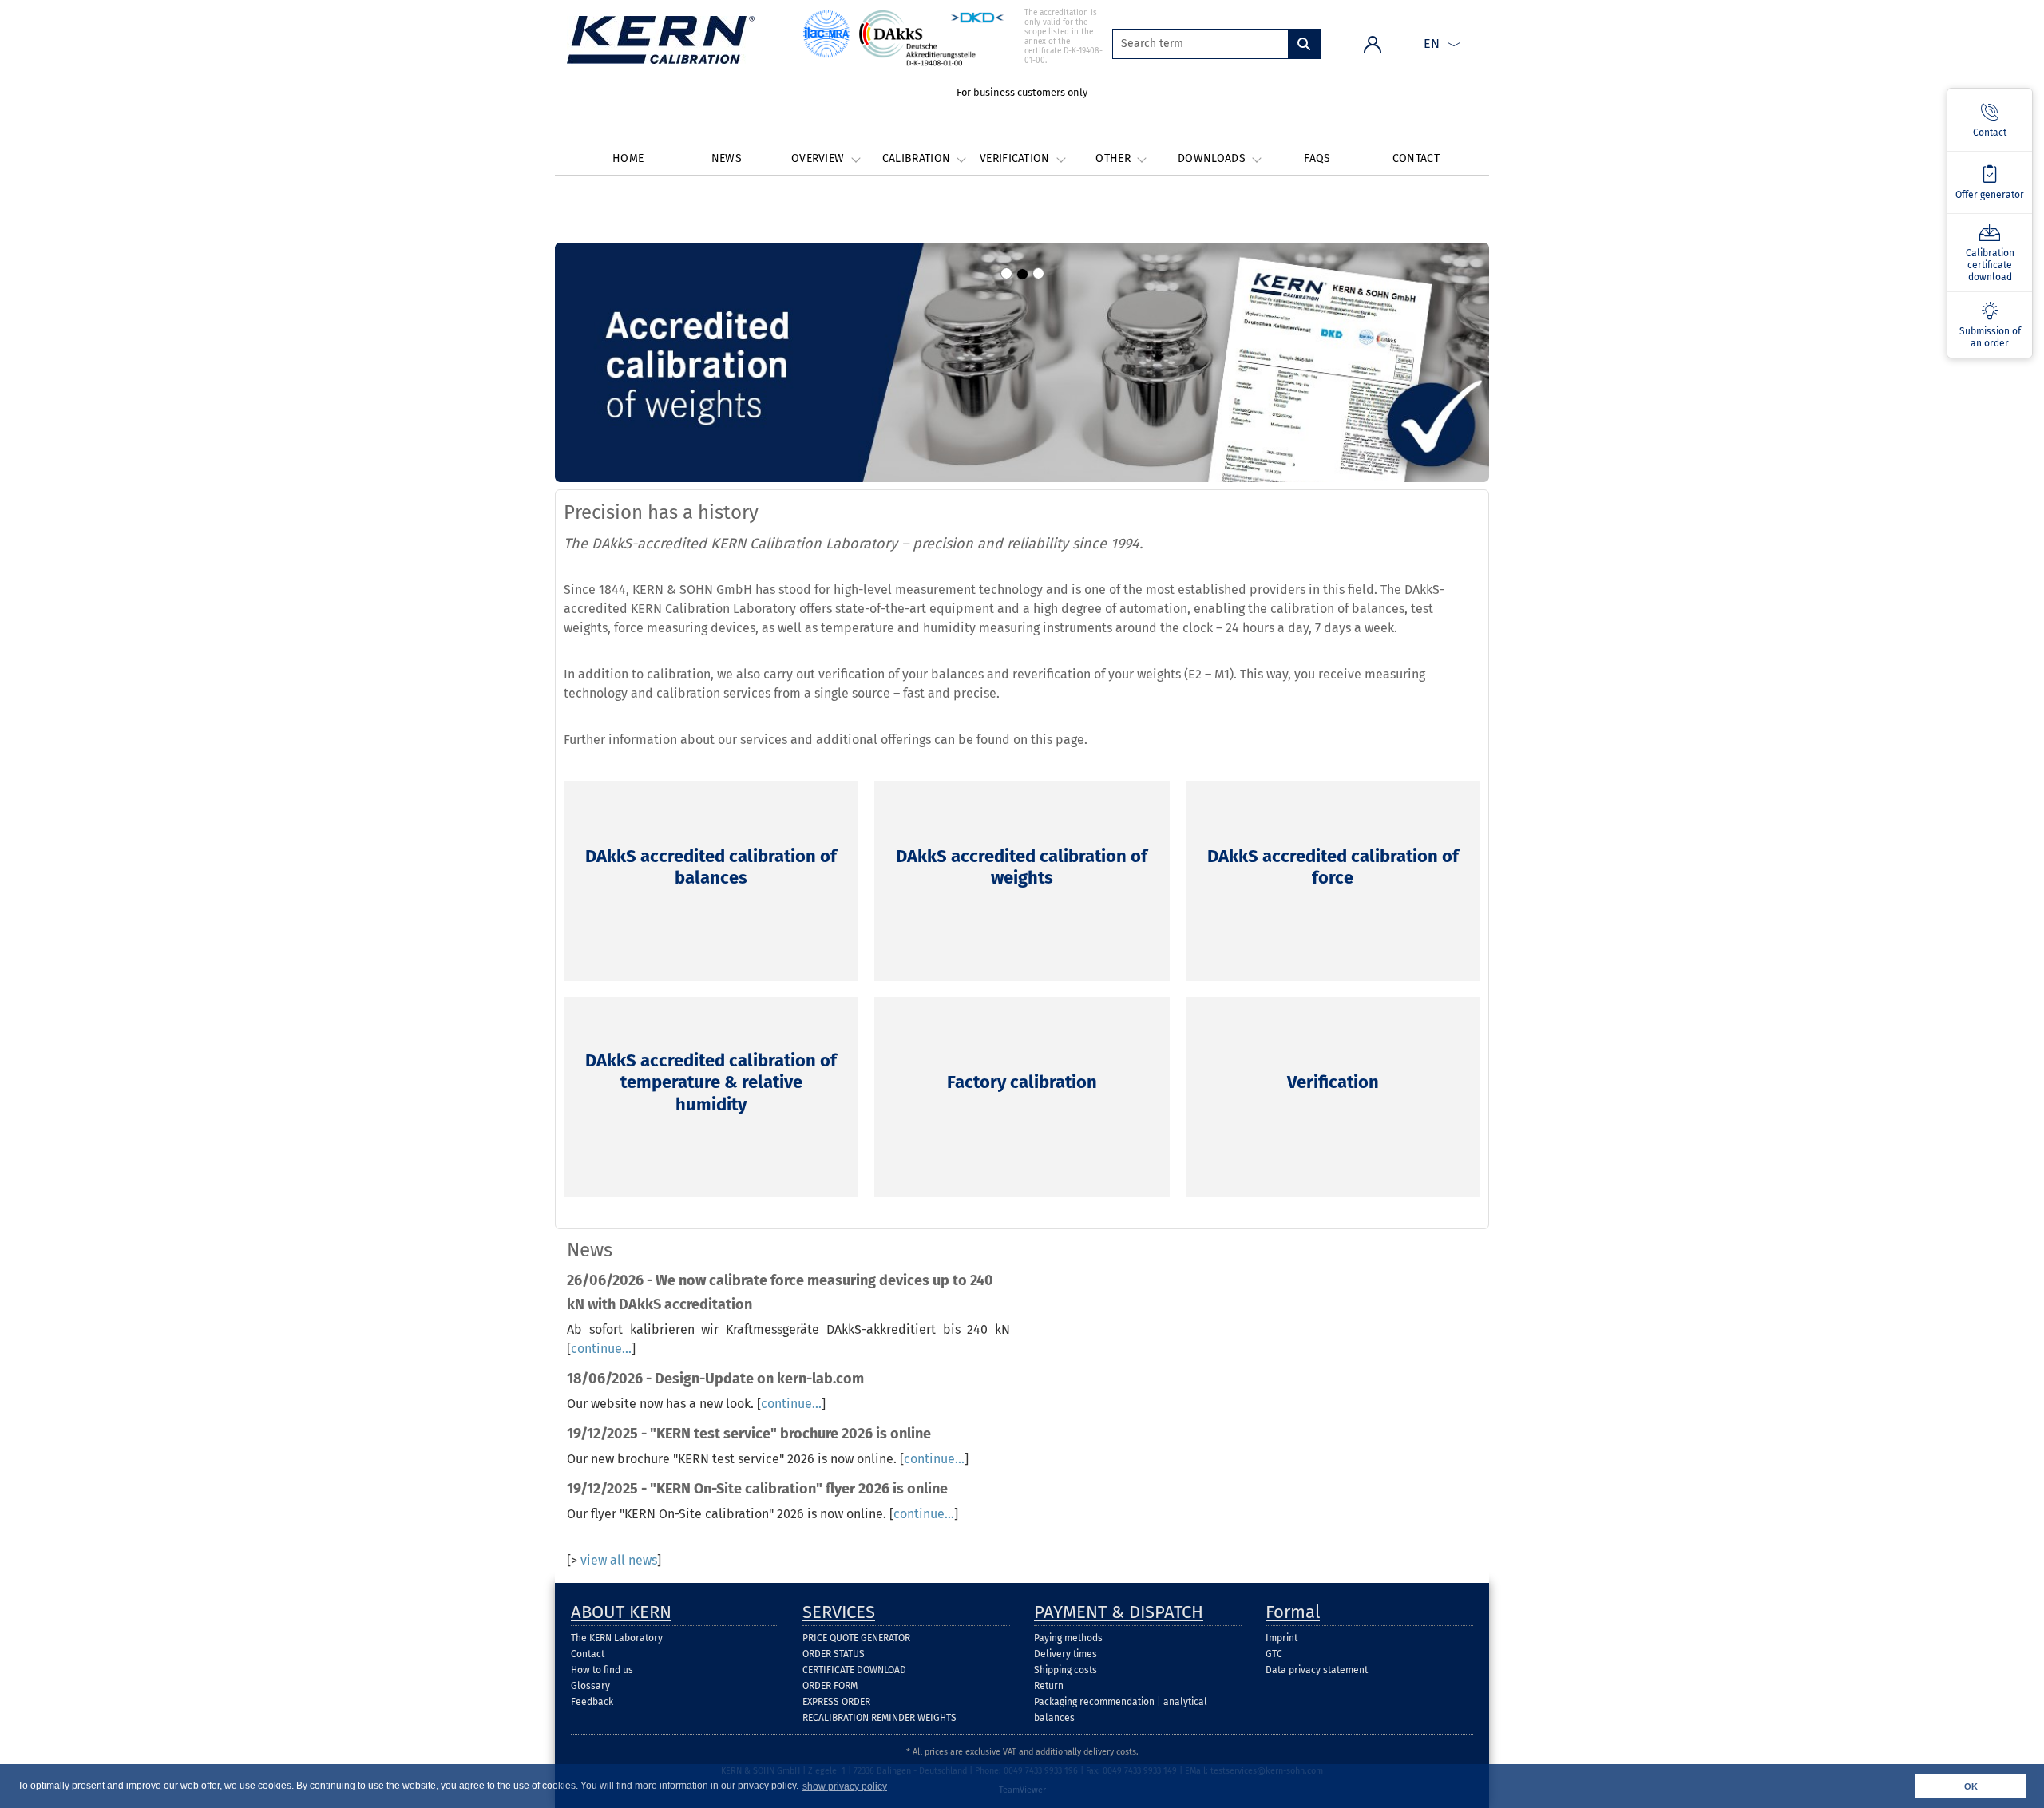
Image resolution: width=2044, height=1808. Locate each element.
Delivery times (1066, 1654)
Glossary (590, 1686)
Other (1115, 158)
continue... (601, 1349)
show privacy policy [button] (845, 1786)
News (727, 158)
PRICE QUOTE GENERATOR (856, 1638)
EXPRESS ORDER (836, 1702)
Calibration (918, 158)
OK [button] (1971, 1786)
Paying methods (1068, 1638)
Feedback (592, 1702)
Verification (1016, 158)
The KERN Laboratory (617, 1638)
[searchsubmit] (1305, 44)
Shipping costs (1066, 1670)
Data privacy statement (1317, 1670)
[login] (1373, 44)
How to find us (602, 1670)
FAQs (1317, 158)
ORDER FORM (830, 1686)
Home (628, 158)
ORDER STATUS (834, 1654)
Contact (1416, 158)
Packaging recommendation (1094, 1702)
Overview (820, 158)
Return (1049, 1686)
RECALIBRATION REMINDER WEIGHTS (879, 1718)
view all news (619, 1560)
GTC (1274, 1654)
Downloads (1213, 158)
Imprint (1281, 1638)
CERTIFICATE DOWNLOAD (854, 1670)
